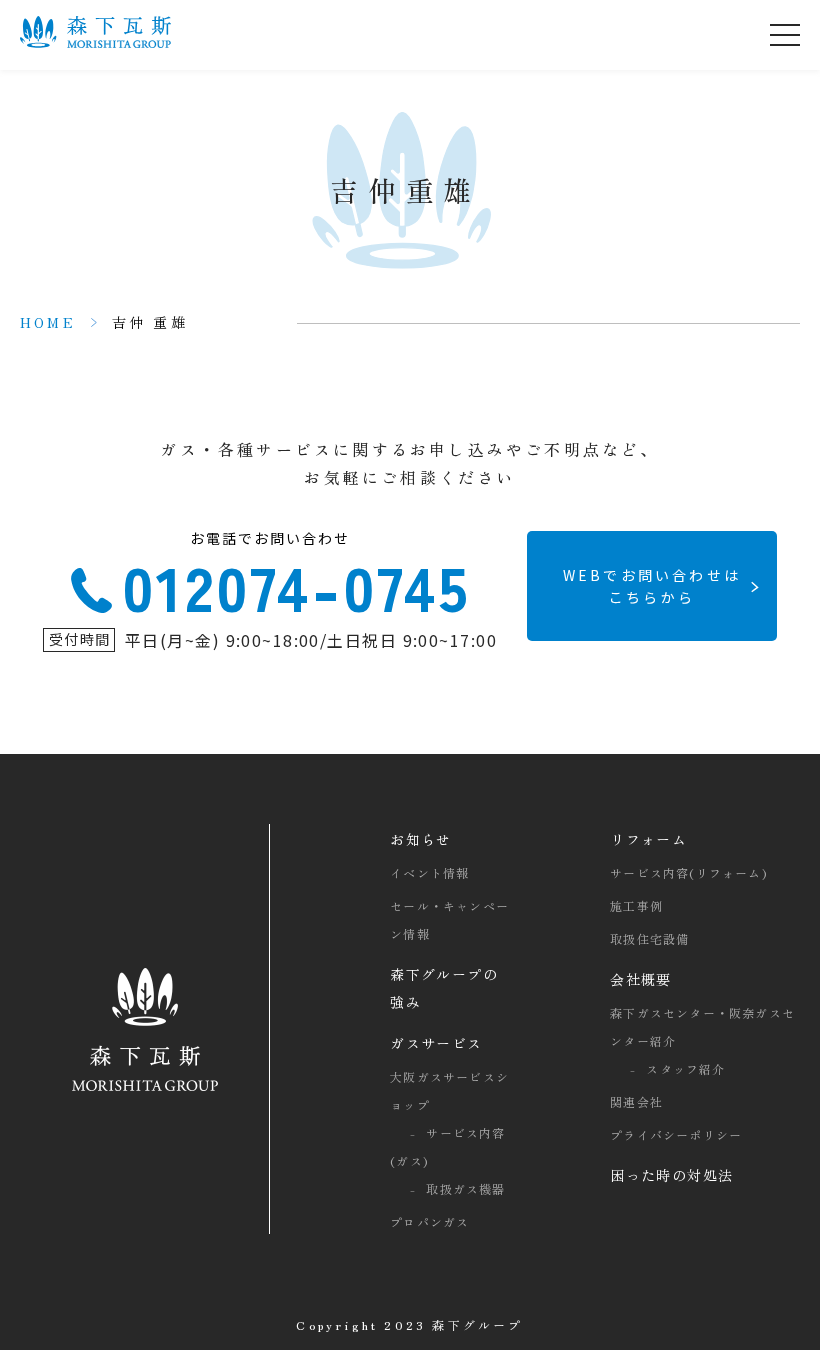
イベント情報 (429, 872)
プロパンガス (429, 1221)
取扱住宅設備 (649, 938)
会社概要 (641, 979)
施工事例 (636, 905)
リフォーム (648, 839)
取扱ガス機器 (465, 1188)
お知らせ (421, 839)
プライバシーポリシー (676, 1134)
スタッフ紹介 (685, 1068)
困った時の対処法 (671, 1175)
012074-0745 (296, 578)
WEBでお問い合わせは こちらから (652, 586)
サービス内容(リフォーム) (688, 872)
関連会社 (636, 1101)
